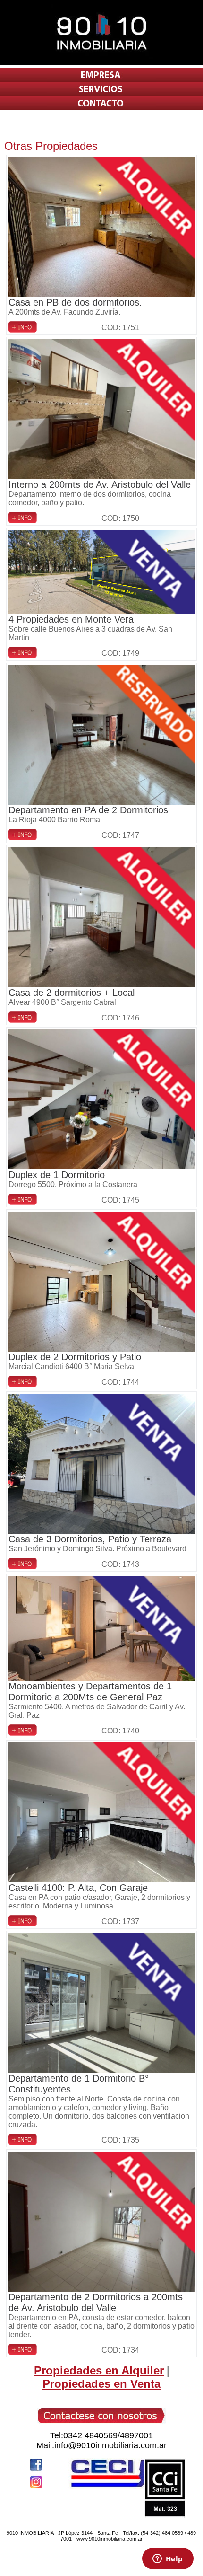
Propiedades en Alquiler (99, 2370)
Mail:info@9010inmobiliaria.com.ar (101, 2445)
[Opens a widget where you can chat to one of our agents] (168, 2559)
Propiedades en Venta (101, 2384)
